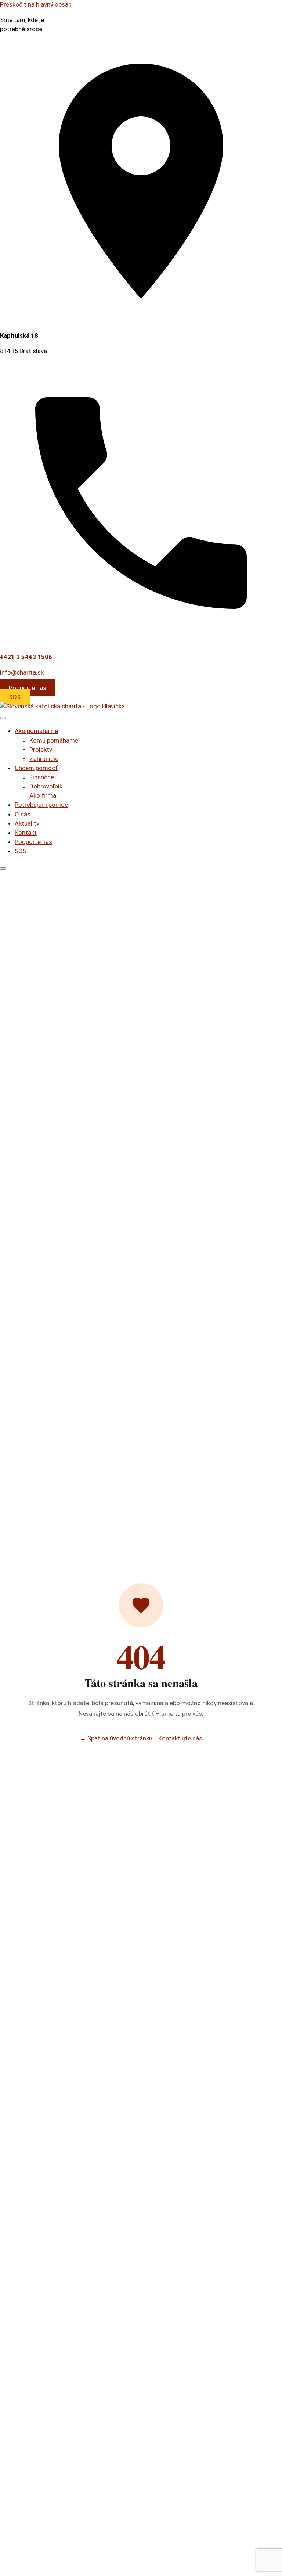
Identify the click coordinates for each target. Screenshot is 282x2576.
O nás (23, 814)
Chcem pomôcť (36, 768)
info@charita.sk (22, 672)
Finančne (42, 777)
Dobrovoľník (46, 786)
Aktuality (27, 823)
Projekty (41, 750)
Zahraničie (44, 759)
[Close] (3, 869)
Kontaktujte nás (180, 1738)
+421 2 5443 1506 (26, 657)
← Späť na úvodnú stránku (116, 1738)
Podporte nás (28, 688)
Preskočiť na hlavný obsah (36, 4)
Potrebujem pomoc (41, 805)
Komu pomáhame (54, 740)
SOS (15, 697)
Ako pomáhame (36, 731)
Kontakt (26, 833)
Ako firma (43, 795)
